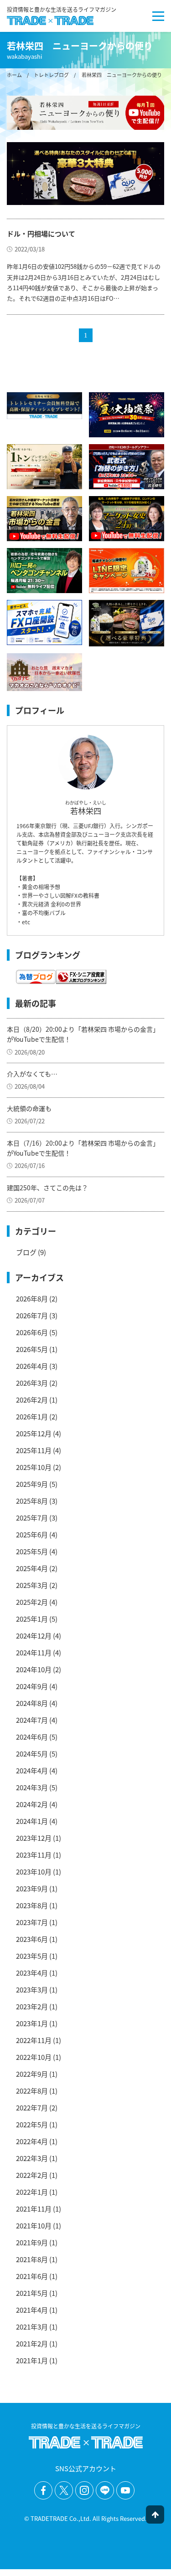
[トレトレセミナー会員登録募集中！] (44, 406)
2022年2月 (32, 2175)
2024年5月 (32, 1754)
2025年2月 (32, 1602)
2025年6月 (32, 1534)
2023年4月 (32, 1973)
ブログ (26, 1252)
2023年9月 (32, 1888)
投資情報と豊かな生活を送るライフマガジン (62, 10)
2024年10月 (34, 1669)
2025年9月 (32, 1484)
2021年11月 (34, 2209)
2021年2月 (32, 2343)
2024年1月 (32, 1821)
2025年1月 (32, 1619)
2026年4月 (32, 1366)
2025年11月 (34, 1450)
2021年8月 (32, 2259)
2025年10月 (34, 1467)
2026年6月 (32, 1332)
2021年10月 (34, 2225)
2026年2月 (32, 1400)
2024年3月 (32, 1787)
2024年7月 (32, 1720)
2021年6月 (32, 2276)
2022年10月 (34, 2057)
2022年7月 (32, 2107)
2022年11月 (34, 2040)
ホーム (14, 75)
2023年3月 (32, 1990)
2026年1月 (32, 1416)
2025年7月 (32, 1518)
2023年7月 (32, 1922)
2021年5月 (32, 2293)
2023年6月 (32, 1939)
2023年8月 (32, 1905)
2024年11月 (34, 1652)
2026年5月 (32, 1349)
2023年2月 (32, 2006)
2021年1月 (32, 2360)
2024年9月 (32, 1686)
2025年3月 (32, 1585)
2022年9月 (32, 2074)
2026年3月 (32, 1383)
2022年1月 (32, 2192)
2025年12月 (34, 1433)
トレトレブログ (51, 75)
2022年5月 (32, 2124)
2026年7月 (32, 1315)
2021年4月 (32, 2310)
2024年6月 (32, 1737)
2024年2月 (32, 1804)
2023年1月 (32, 2023)
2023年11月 (34, 1855)
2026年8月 (32, 1298)
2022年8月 (32, 2091)
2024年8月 (32, 1703)
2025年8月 (32, 1501)
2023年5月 (32, 1956)
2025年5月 (32, 1551)
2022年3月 (32, 2158)
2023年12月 (34, 1838)
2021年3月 (32, 2327)
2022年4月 (32, 2141)
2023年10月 (34, 1872)
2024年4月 (32, 1770)
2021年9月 (32, 2242)
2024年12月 (34, 1636)
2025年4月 (32, 1568)
